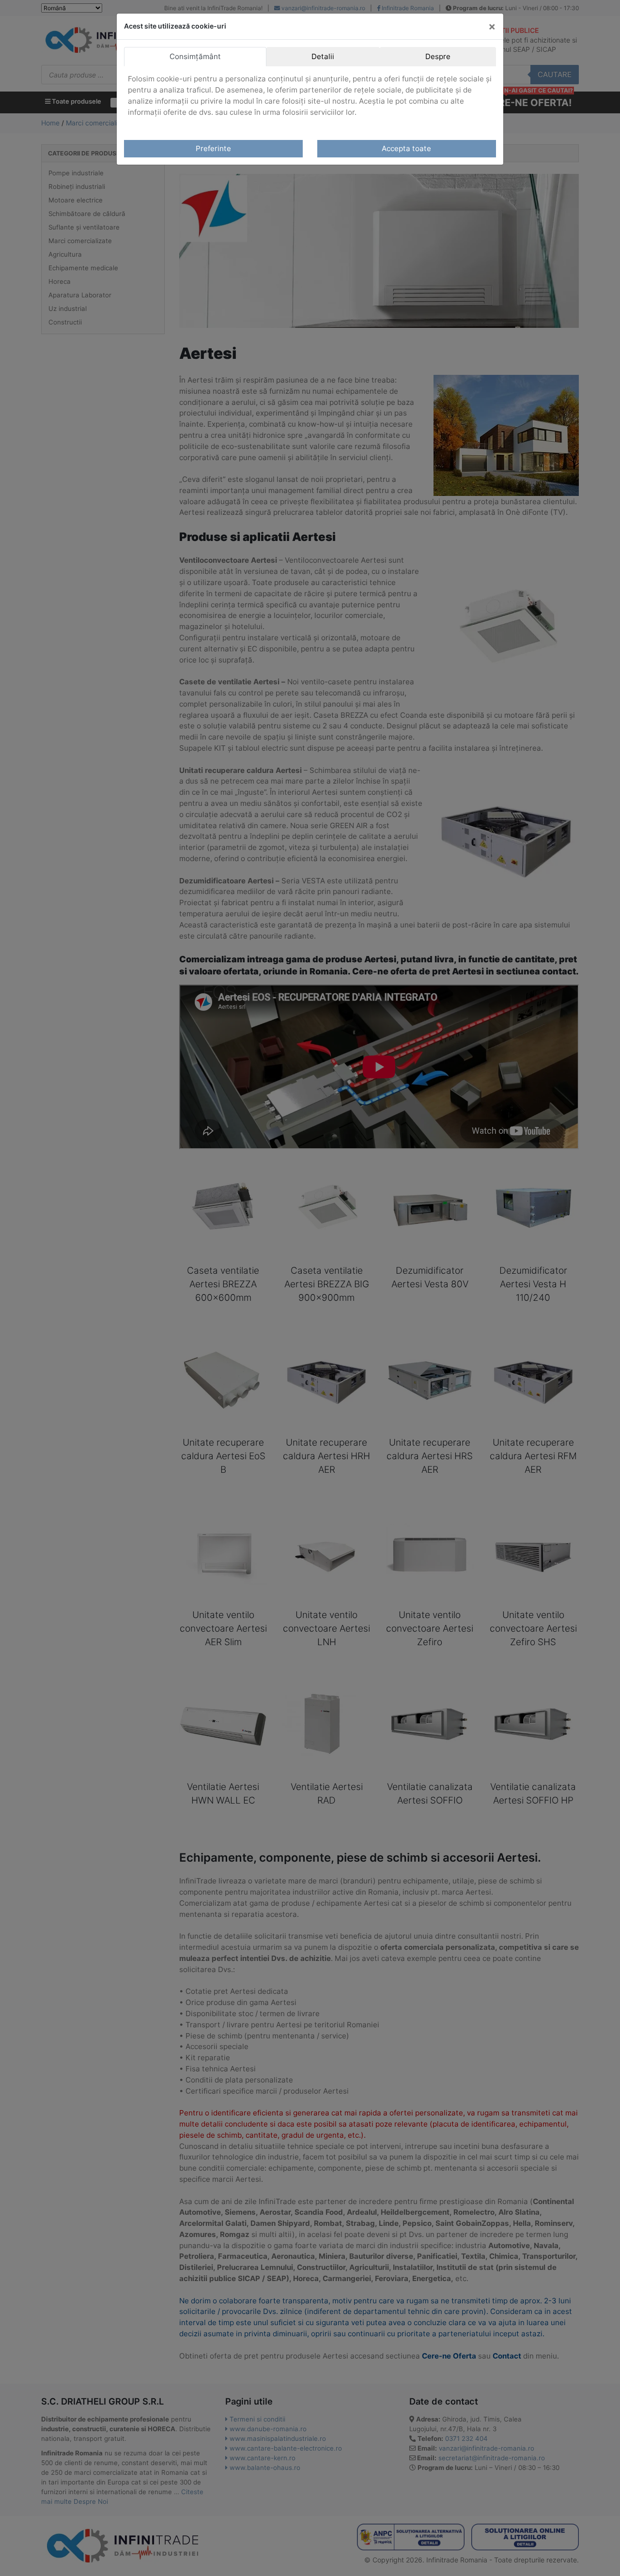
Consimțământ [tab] (195, 56)
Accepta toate (406, 148)
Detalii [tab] (323, 56)
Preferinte (213, 148)
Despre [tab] (438, 56)
